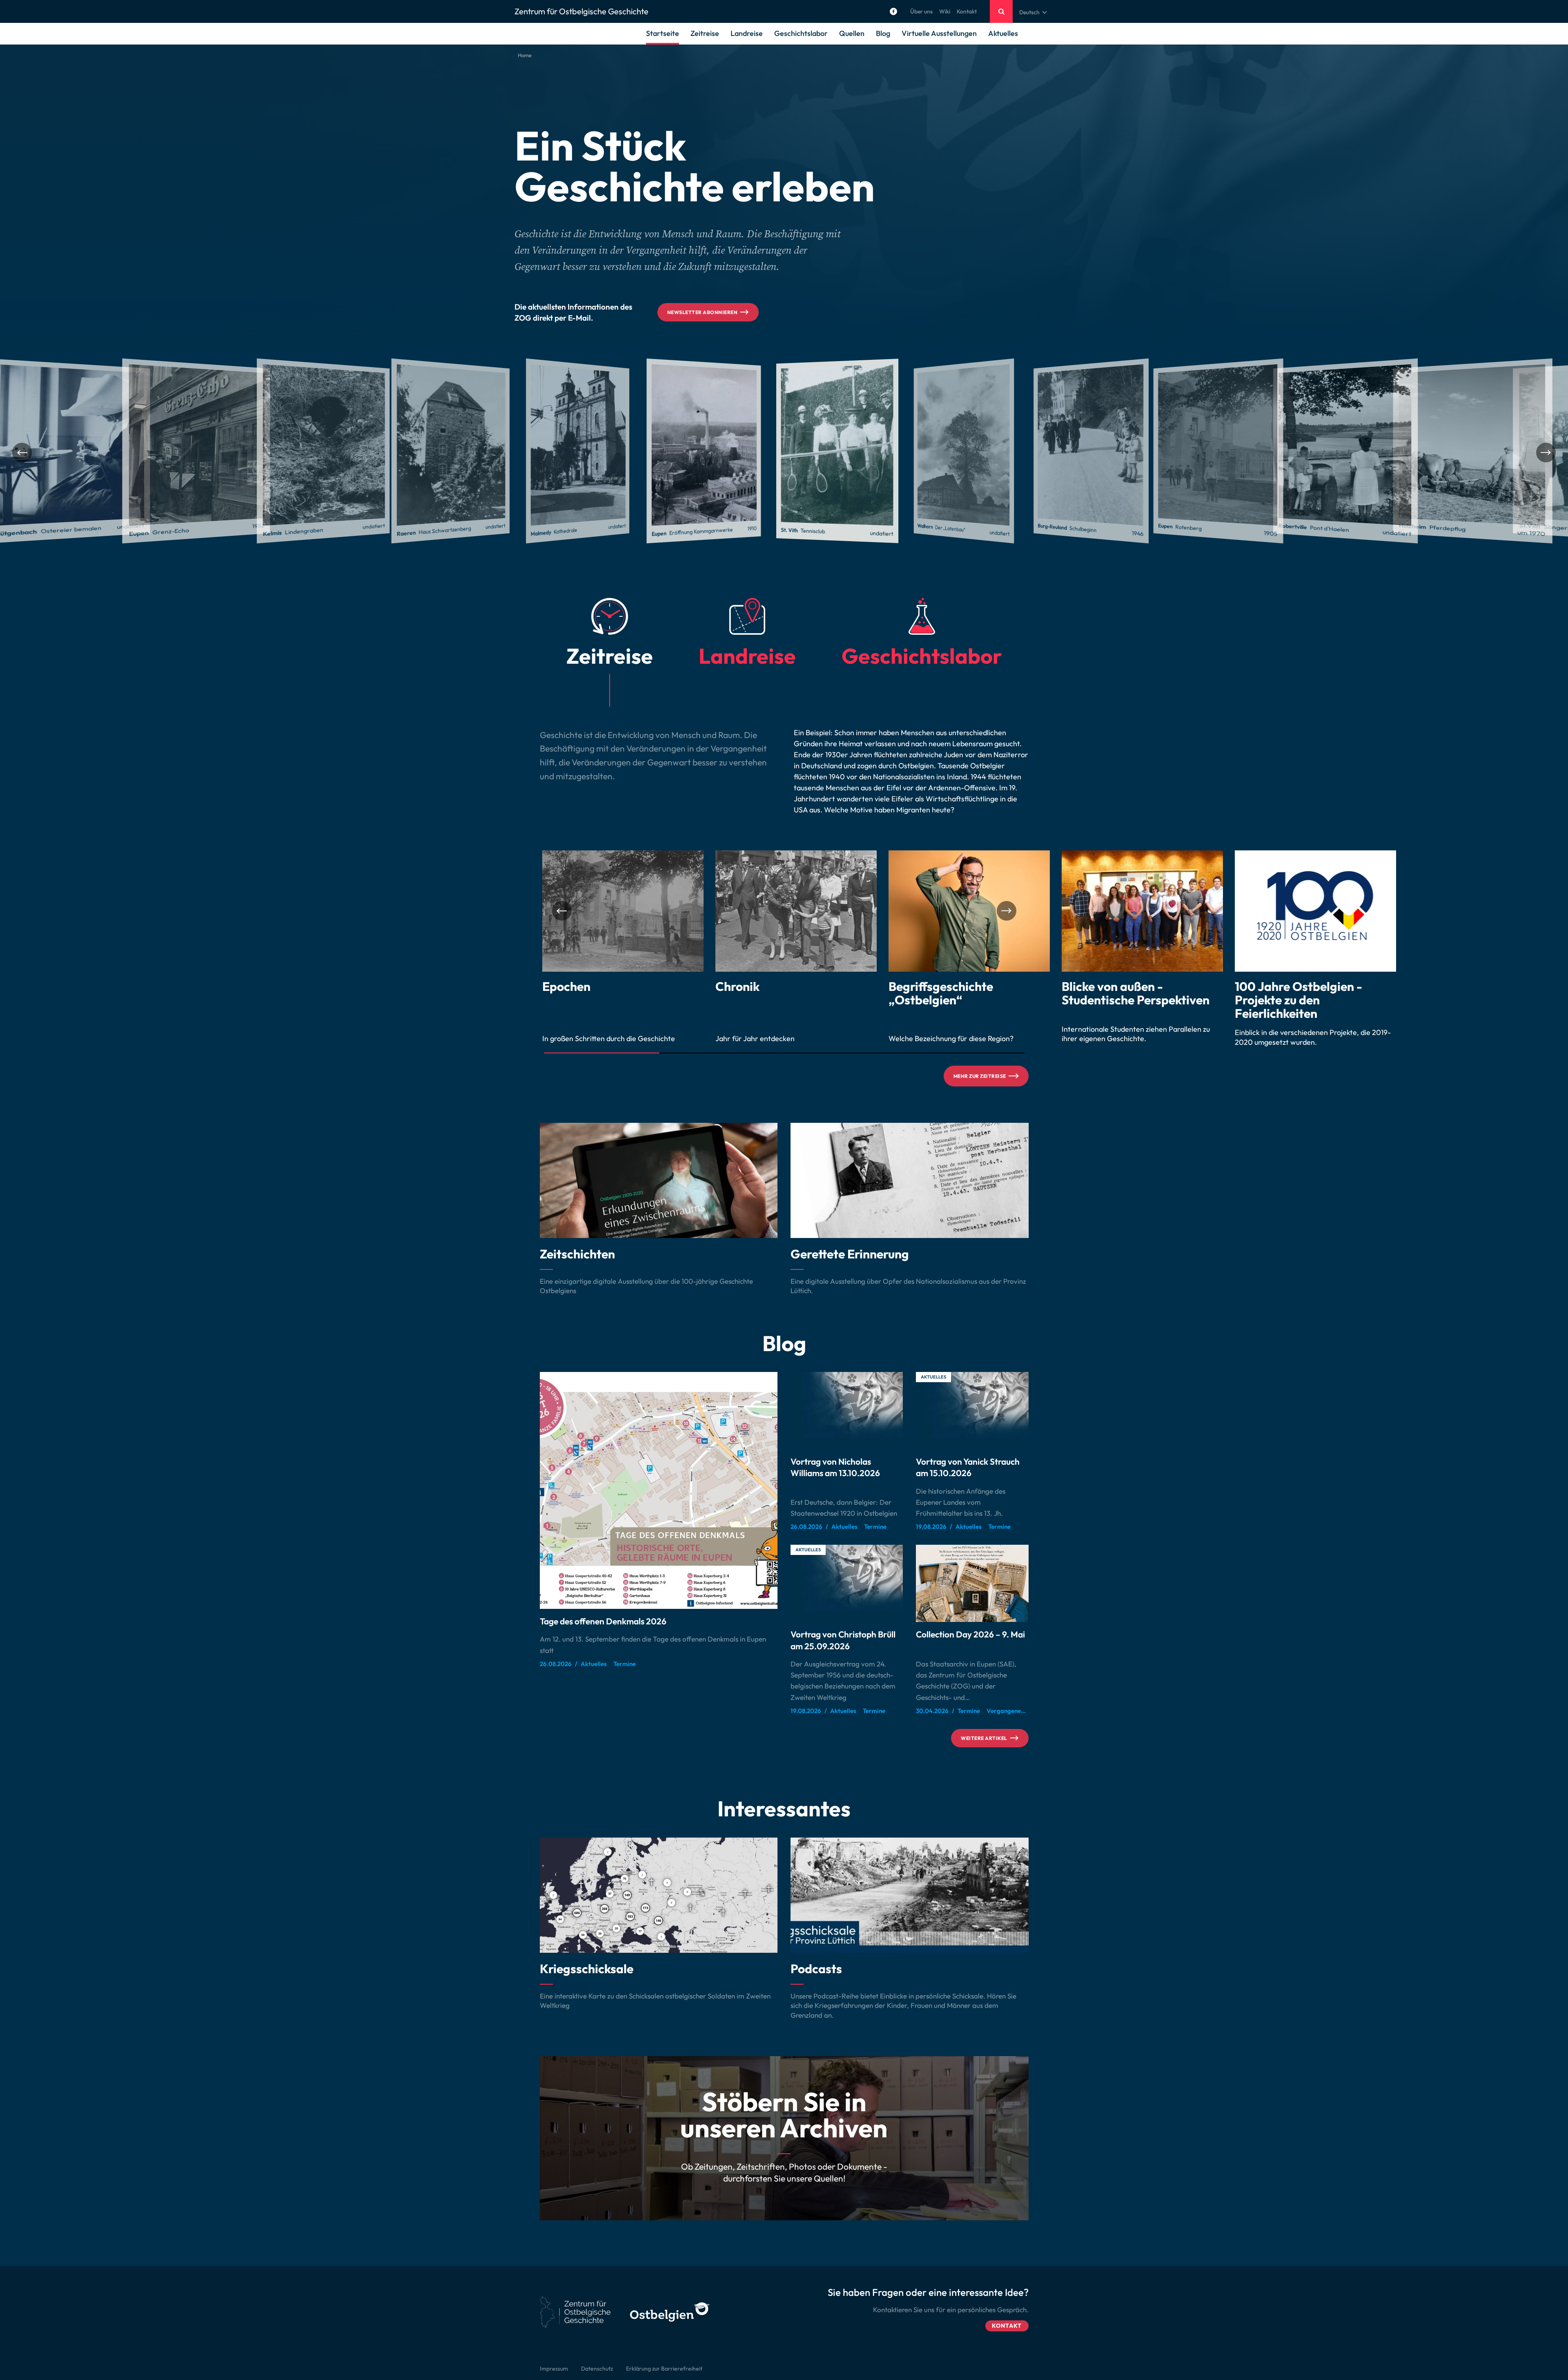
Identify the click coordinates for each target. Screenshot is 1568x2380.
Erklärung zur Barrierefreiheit (664, 2369)
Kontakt (967, 11)
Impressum (554, 2369)
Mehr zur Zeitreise (980, 1076)
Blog (883, 33)
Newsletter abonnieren (702, 312)
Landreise (747, 33)
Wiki (945, 11)
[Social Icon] (893, 11)
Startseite (663, 33)
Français (1030, 32)
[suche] (1001, 11)
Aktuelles (1003, 33)
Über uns (921, 11)
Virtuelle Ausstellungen (939, 33)
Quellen (852, 33)
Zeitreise (705, 33)
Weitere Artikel (984, 1738)
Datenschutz (597, 2369)
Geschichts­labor (801, 33)
